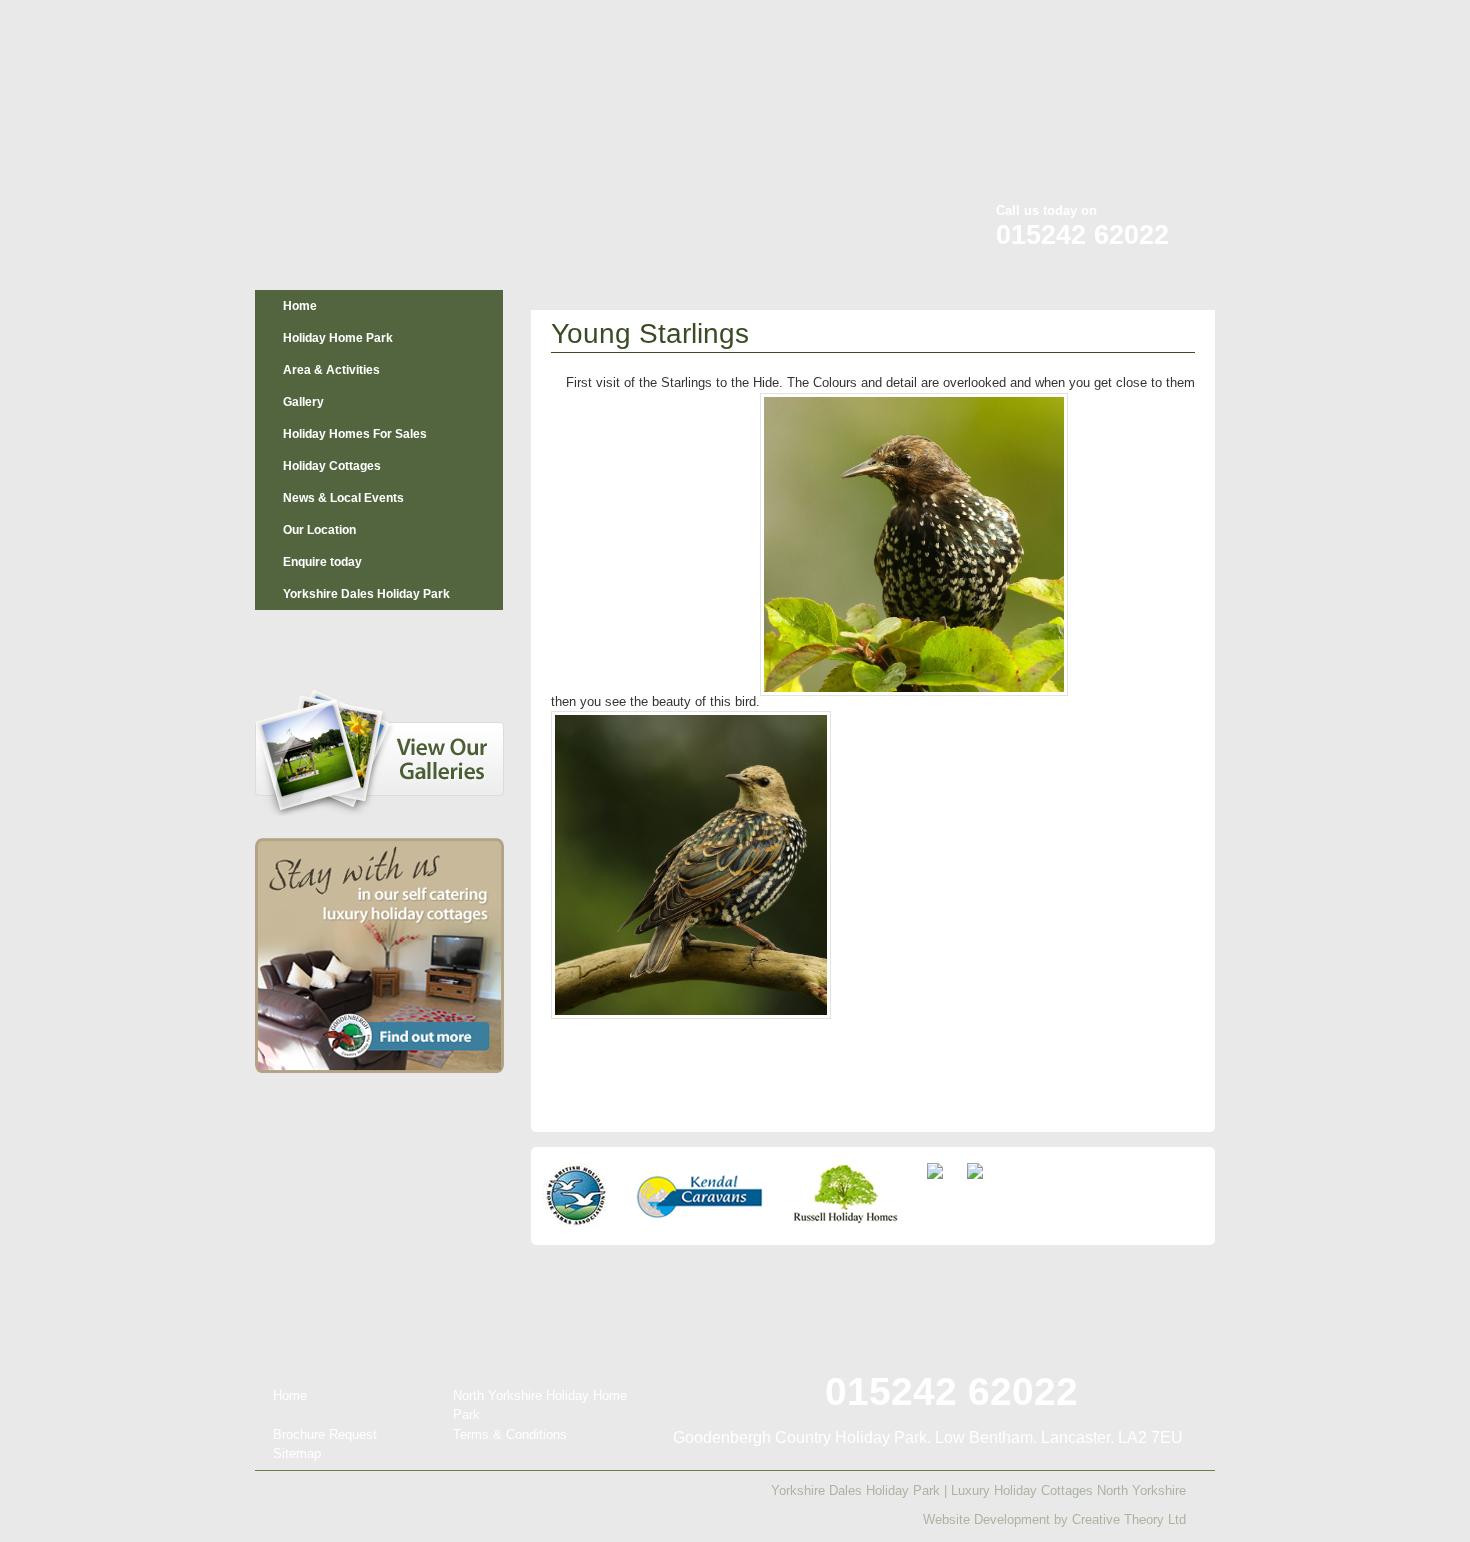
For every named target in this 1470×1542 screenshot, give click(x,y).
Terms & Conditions (510, 1434)
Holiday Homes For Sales (355, 434)
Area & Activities (331, 370)
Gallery (303, 402)
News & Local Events (343, 498)
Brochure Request (325, 1434)
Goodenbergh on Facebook (1085, 28)
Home (300, 306)
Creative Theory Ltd (1129, 1519)
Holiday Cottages (332, 466)
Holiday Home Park (338, 338)
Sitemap (297, 1453)
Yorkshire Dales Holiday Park (366, 594)
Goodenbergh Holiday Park (359, 131)
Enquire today (322, 562)
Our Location (319, 530)
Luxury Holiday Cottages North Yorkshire (1068, 1490)
